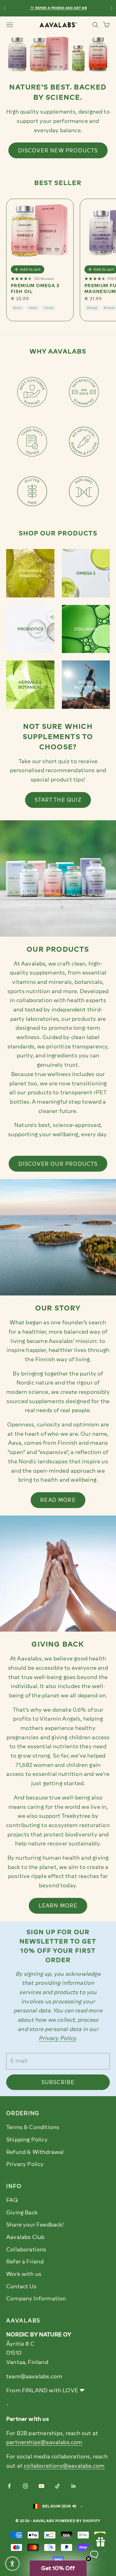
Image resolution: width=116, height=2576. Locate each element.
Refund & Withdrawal (35, 2152)
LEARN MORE (58, 1906)
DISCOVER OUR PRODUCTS (58, 1164)
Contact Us (21, 2286)
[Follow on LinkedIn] (74, 2486)
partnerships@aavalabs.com (44, 2442)
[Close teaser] (88, 2559)
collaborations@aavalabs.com (64, 2466)
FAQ (12, 2200)
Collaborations (26, 2249)
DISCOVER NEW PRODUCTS (58, 151)
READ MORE (58, 1500)
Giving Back (22, 2213)
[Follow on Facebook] (9, 2486)
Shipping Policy (27, 2140)
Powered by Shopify (78, 2521)
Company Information (36, 2299)
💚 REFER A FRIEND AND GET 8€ (58, 8)
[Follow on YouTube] (41, 2486)
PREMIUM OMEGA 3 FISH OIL (35, 289)
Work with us (24, 2274)
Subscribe (58, 2082)
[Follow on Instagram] (25, 2486)
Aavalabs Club (25, 2237)
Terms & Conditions (33, 2127)
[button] (58, 2568)
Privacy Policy (25, 2164)
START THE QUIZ (58, 800)
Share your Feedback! (35, 2225)
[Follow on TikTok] (58, 2486)
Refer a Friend (25, 2262)
